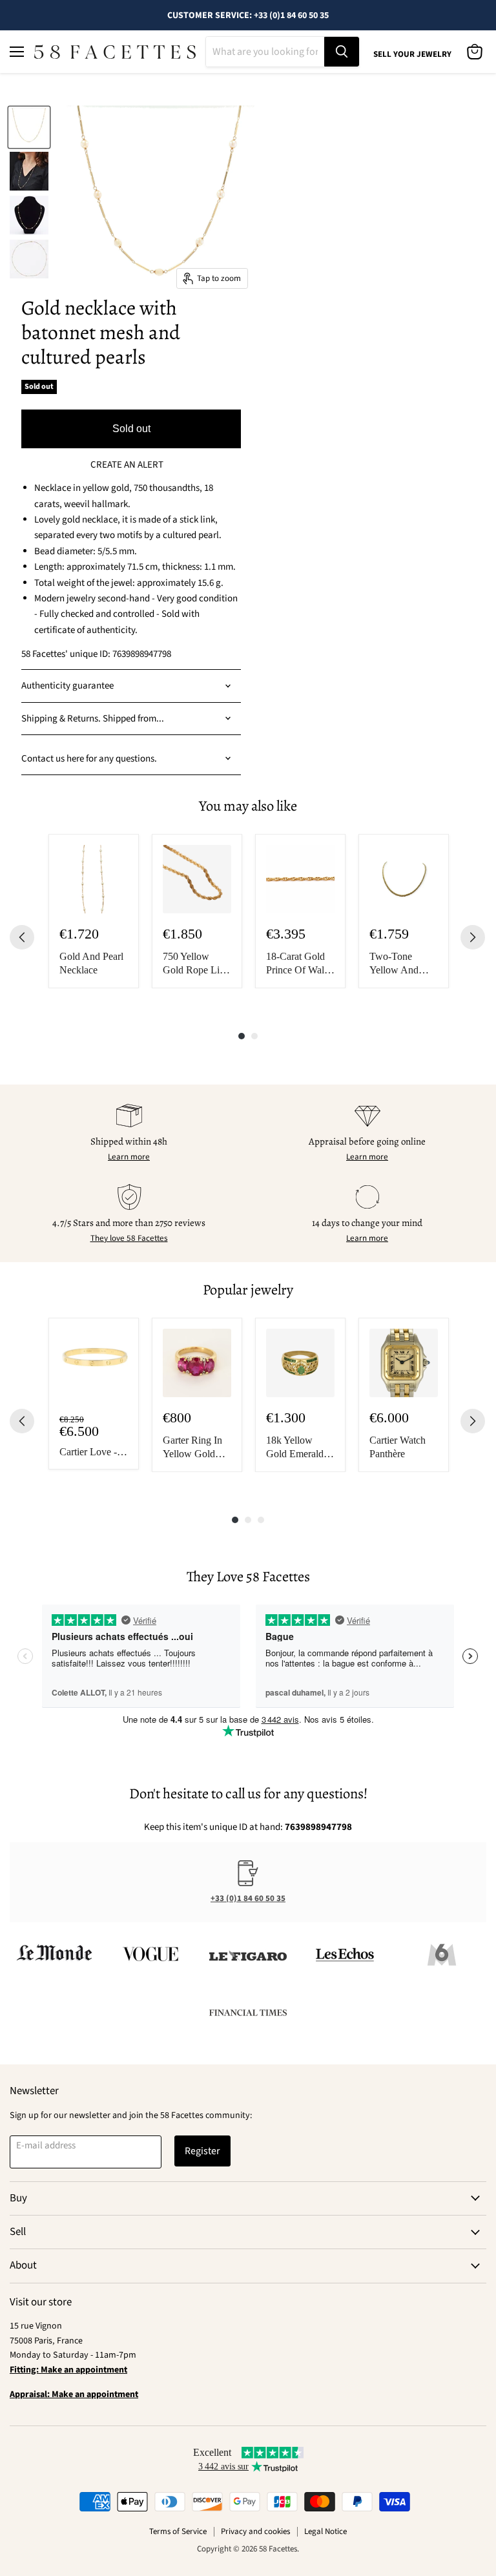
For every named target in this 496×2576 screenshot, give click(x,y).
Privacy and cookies (255, 2531)
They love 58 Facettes (129, 1238)
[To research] (342, 52)
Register (202, 2151)
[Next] (473, 937)
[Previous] (22, 937)
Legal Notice (325, 2531)
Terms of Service (178, 2531)
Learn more (129, 1157)
